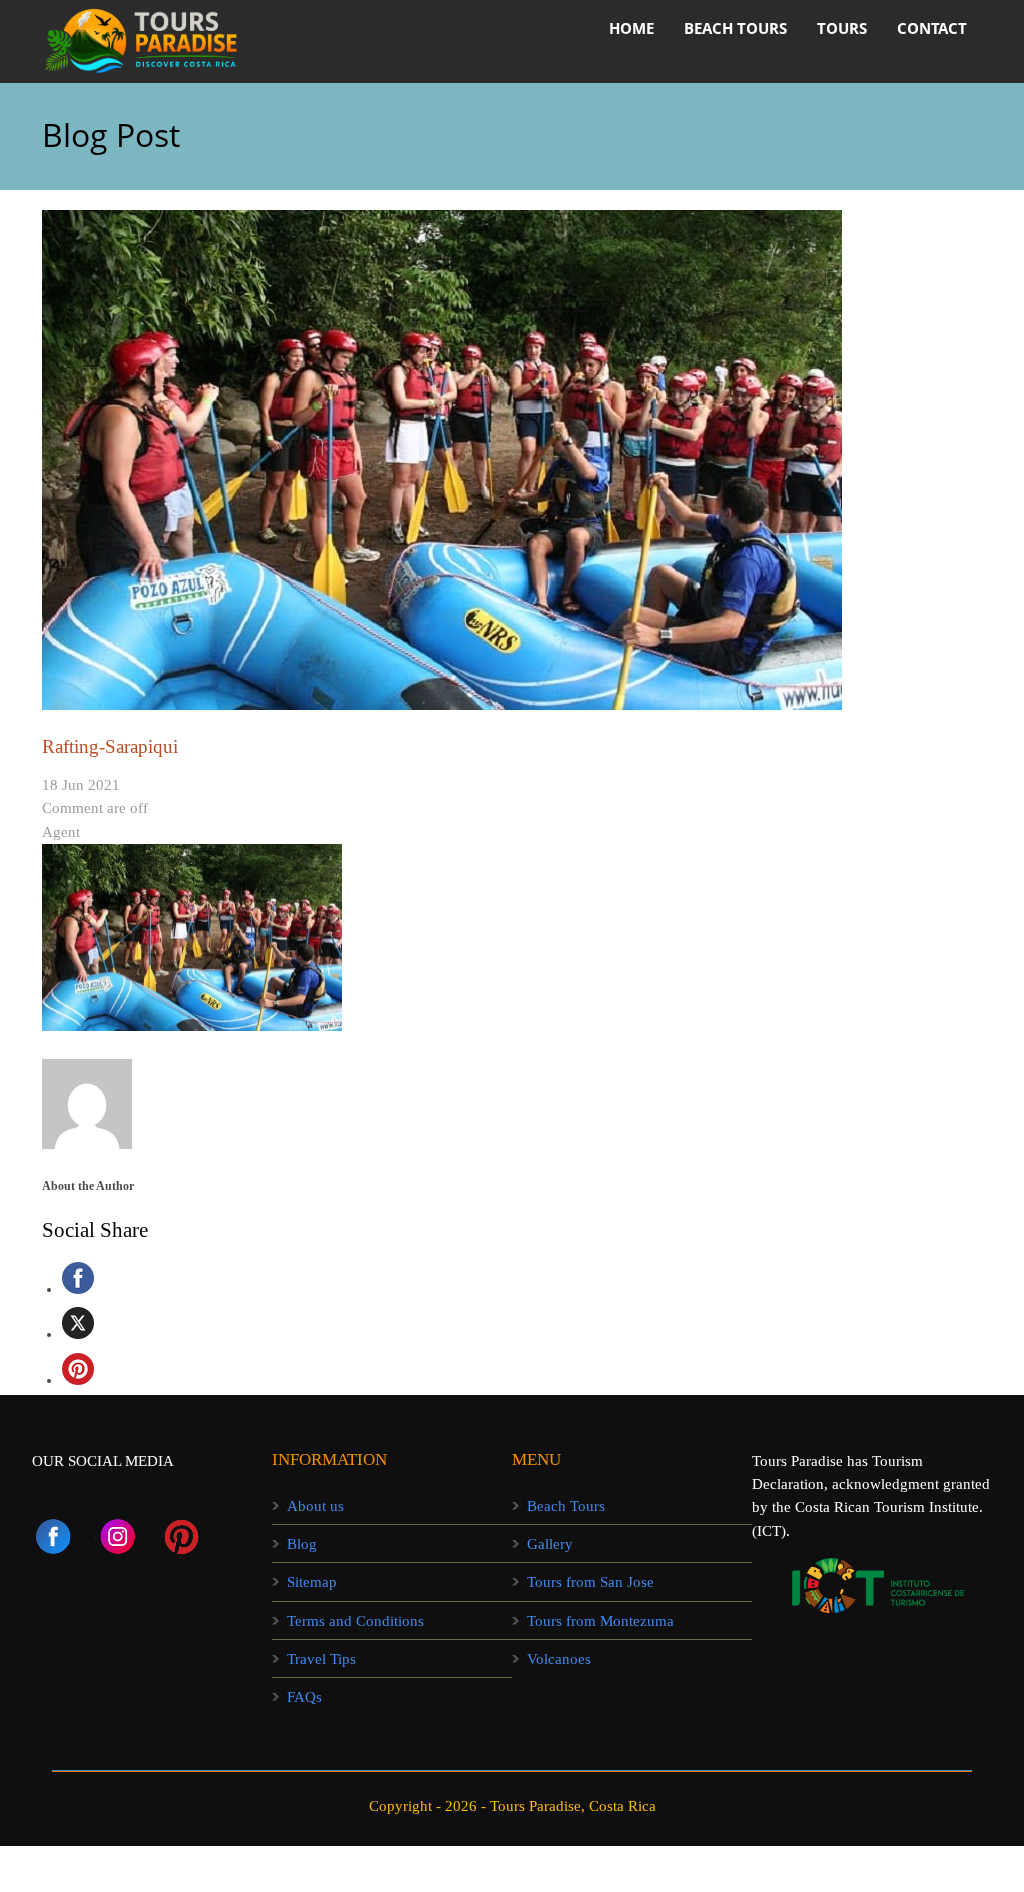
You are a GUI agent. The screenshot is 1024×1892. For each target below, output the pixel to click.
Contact (932, 28)
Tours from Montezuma (600, 1621)
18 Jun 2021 (81, 785)
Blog (302, 1544)
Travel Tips (321, 1659)
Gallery (550, 1544)
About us (315, 1506)
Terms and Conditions (355, 1621)
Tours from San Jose (590, 1582)
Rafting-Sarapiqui (110, 746)
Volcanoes (559, 1659)
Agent (61, 832)
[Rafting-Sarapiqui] (512, 460)
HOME (631, 28)
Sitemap (312, 1582)
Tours (842, 28)
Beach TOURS (735, 28)
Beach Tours (566, 1506)
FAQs (304, 1697)
